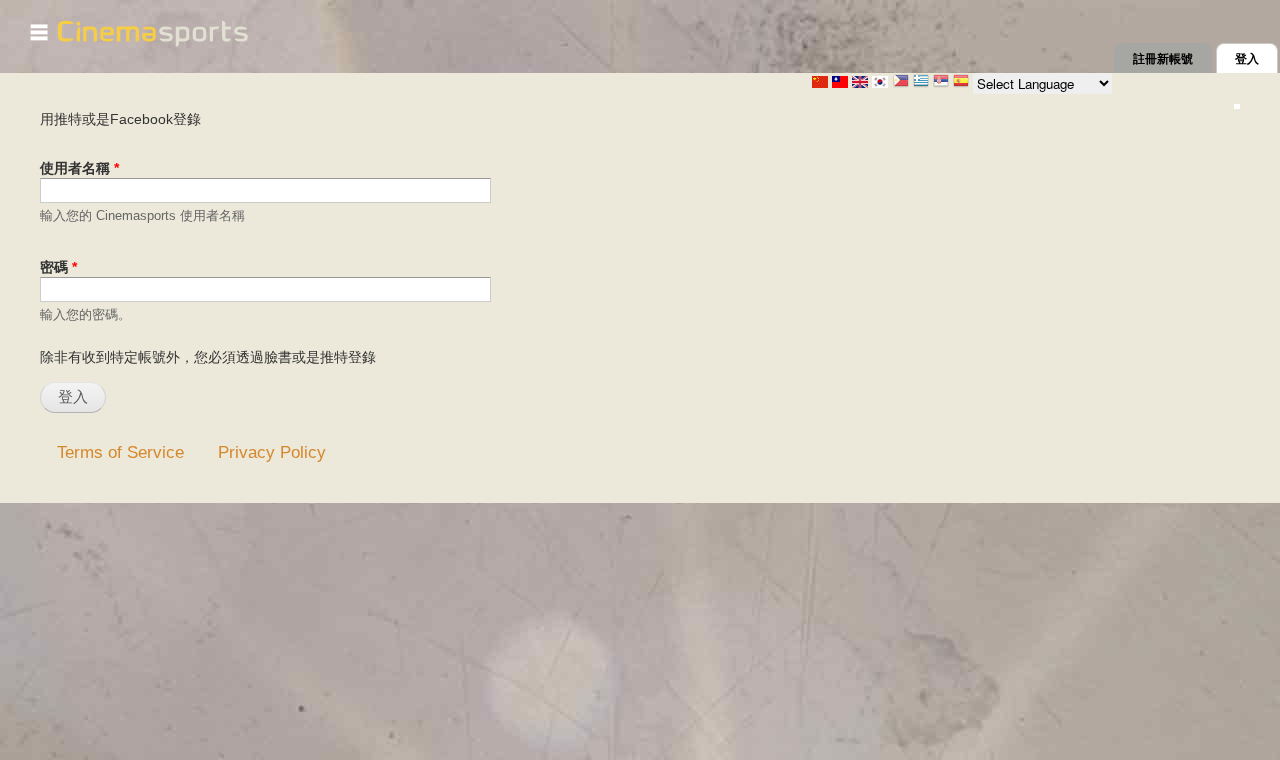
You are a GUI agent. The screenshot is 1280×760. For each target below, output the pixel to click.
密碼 (58, 267)
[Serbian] (941, 82)
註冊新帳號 (1163, 59)
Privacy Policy (272, 452)
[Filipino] (901, 82)
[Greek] (921, 82)
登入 (1256, 59)
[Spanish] (961, 82)
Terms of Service (120, 452)
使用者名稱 (79, 168)
